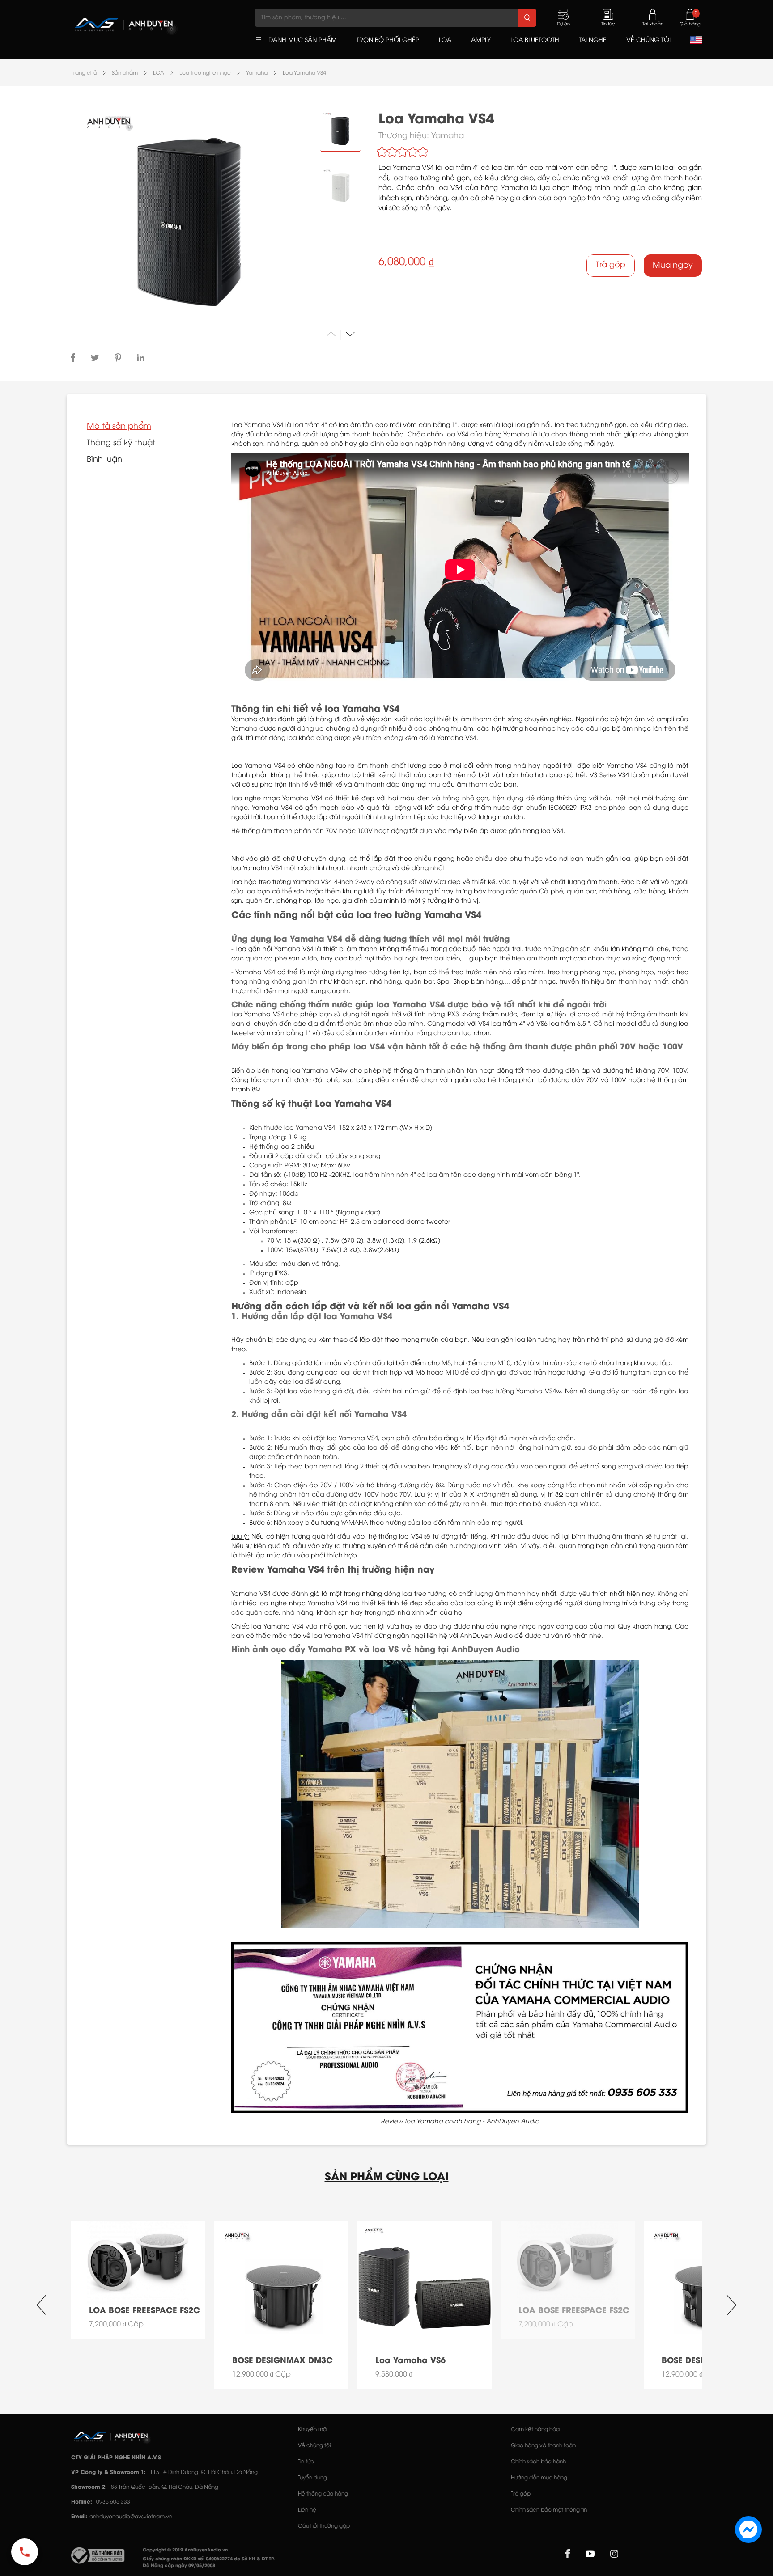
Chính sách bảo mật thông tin (549, 2510)
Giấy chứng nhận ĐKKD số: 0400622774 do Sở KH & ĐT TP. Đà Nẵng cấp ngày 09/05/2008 (209, 2563)
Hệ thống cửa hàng (323, 2494)
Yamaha (257, 73)
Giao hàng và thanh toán (543, 2446)
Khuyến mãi (313, 2430)
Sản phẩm (125, 73)
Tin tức (306, 2462)
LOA (159, 73)
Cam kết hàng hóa (535, 2430)
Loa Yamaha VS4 (304, 73)
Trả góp (611, 265)
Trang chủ (84, 73)
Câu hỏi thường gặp (324, 2526)
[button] (350, 334)
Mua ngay (673, 266)
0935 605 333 (113, 2502)
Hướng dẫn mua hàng (539, 2478)
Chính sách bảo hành (538, 2462)
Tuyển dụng (312, 2478)
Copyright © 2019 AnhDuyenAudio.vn (185, 2550)
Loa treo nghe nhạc (205, 73)
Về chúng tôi (314, 2446)
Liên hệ (307, 2510)
